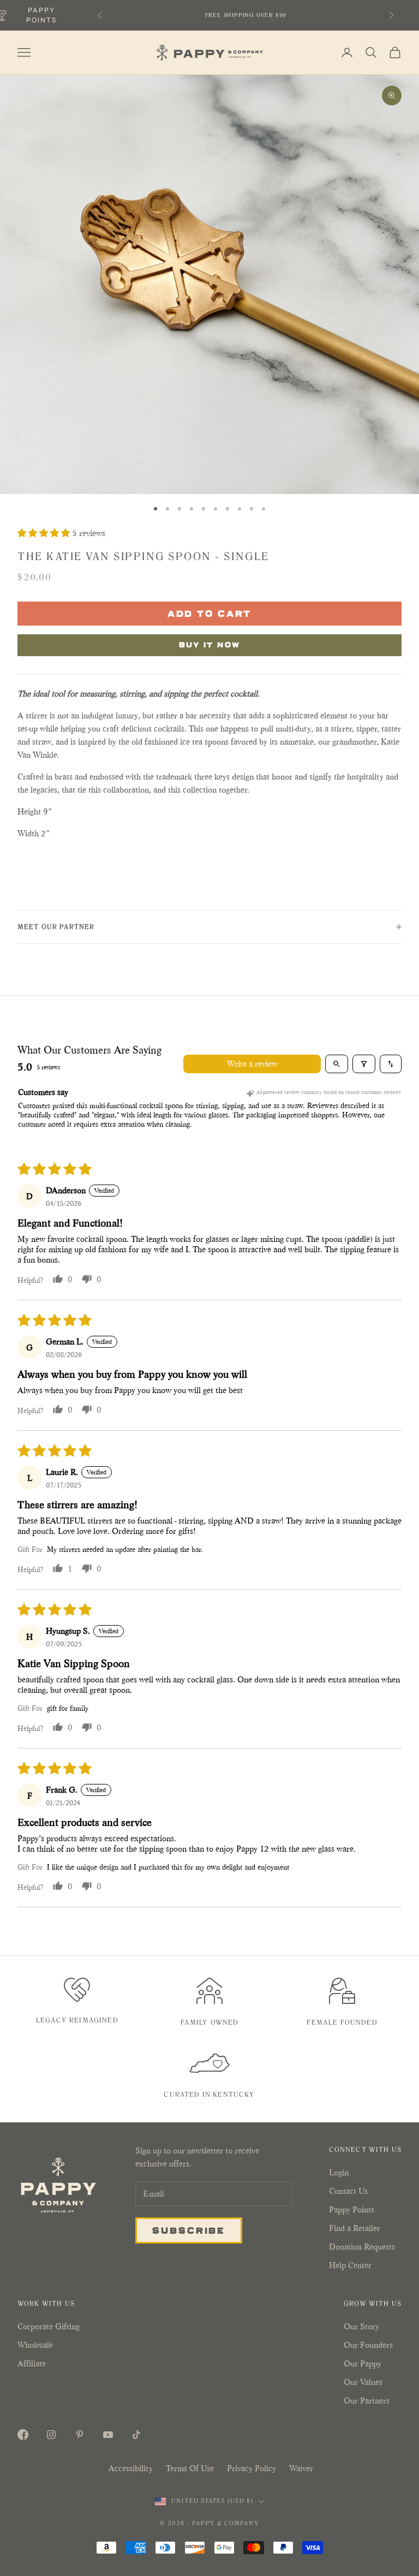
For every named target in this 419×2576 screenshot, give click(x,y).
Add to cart (210, 613)
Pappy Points (352, 2209)
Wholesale (35, 2345)
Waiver (301, 2468)
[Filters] (364, 1064)
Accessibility (131, 2468)
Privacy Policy (252, 2468)
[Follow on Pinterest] (80, 2435)
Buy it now (210, 644)
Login (339, 2172)
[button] (45, 533)
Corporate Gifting (49, 2326)
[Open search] (337, 1064)
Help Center (350, 2265)
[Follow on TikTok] (136, 2435)
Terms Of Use (190, 2468)
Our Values (363, 2382)
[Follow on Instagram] (51, 2435)
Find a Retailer (355, 2228)
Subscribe (189, 2230)
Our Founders (368, 2345)
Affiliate (32, 2363)
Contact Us (348, 2191)
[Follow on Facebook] (23, 2435)
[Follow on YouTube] (108, 2435)
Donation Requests (362, 2247)
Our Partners (367, 2401)
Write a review (252, 1064)
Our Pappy (363, 2363)
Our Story (361, 2326)
